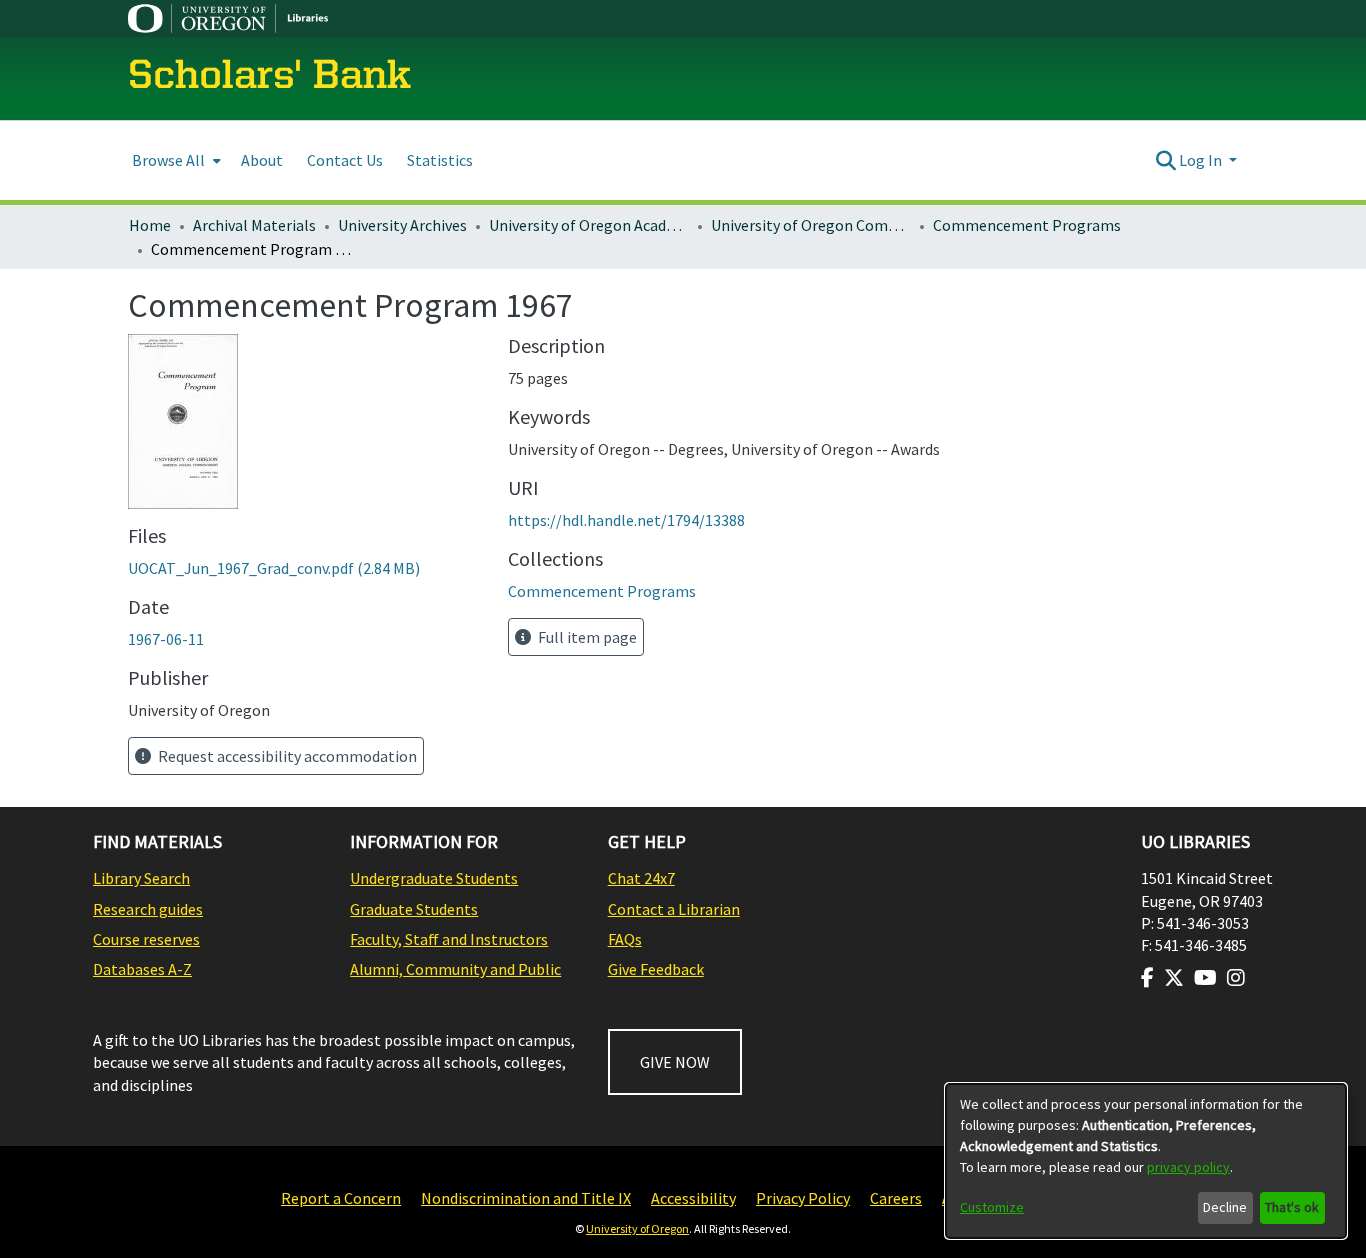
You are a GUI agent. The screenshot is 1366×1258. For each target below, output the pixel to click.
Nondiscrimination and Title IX (526, 1198)
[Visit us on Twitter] (1174, 978)
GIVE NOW (675, 1062)
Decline (1225, 1207)
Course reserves (146, 939)
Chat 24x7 (641, 878)
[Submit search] (1165, 160)
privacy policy (1188, 1167)
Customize (992, 1207)
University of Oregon (637, 1228)
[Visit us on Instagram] (1236, 978)
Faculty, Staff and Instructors (449, 939)
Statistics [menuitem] (440, 160)
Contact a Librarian (674, 909)
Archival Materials (254, 225)
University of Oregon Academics (589, 225)
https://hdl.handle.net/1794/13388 (626, 520)
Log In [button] (1202, 160)
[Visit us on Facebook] (1147, 978)
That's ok (1292, 1207)
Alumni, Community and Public (455, 969)
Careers (896, 1198)
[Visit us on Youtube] (1205, 978)
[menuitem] (174, 160)
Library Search (141, 878)
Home (150, 225)
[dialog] (1146, 1161)
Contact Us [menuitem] (345, 160)
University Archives (402, 225)
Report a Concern (341, 1198)
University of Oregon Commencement (811, 225)
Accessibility (693, 1198)
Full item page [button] (586, 637)
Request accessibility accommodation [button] (286, 756)
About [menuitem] (262, 160)
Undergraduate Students (434, 878)
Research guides (148, 909)
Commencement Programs (1027, 225)
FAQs (625, 939)
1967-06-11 (166, 639)
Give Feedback (656, 969)
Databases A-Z (142, 969)
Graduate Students (414, 909)
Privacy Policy (803, 1198)
